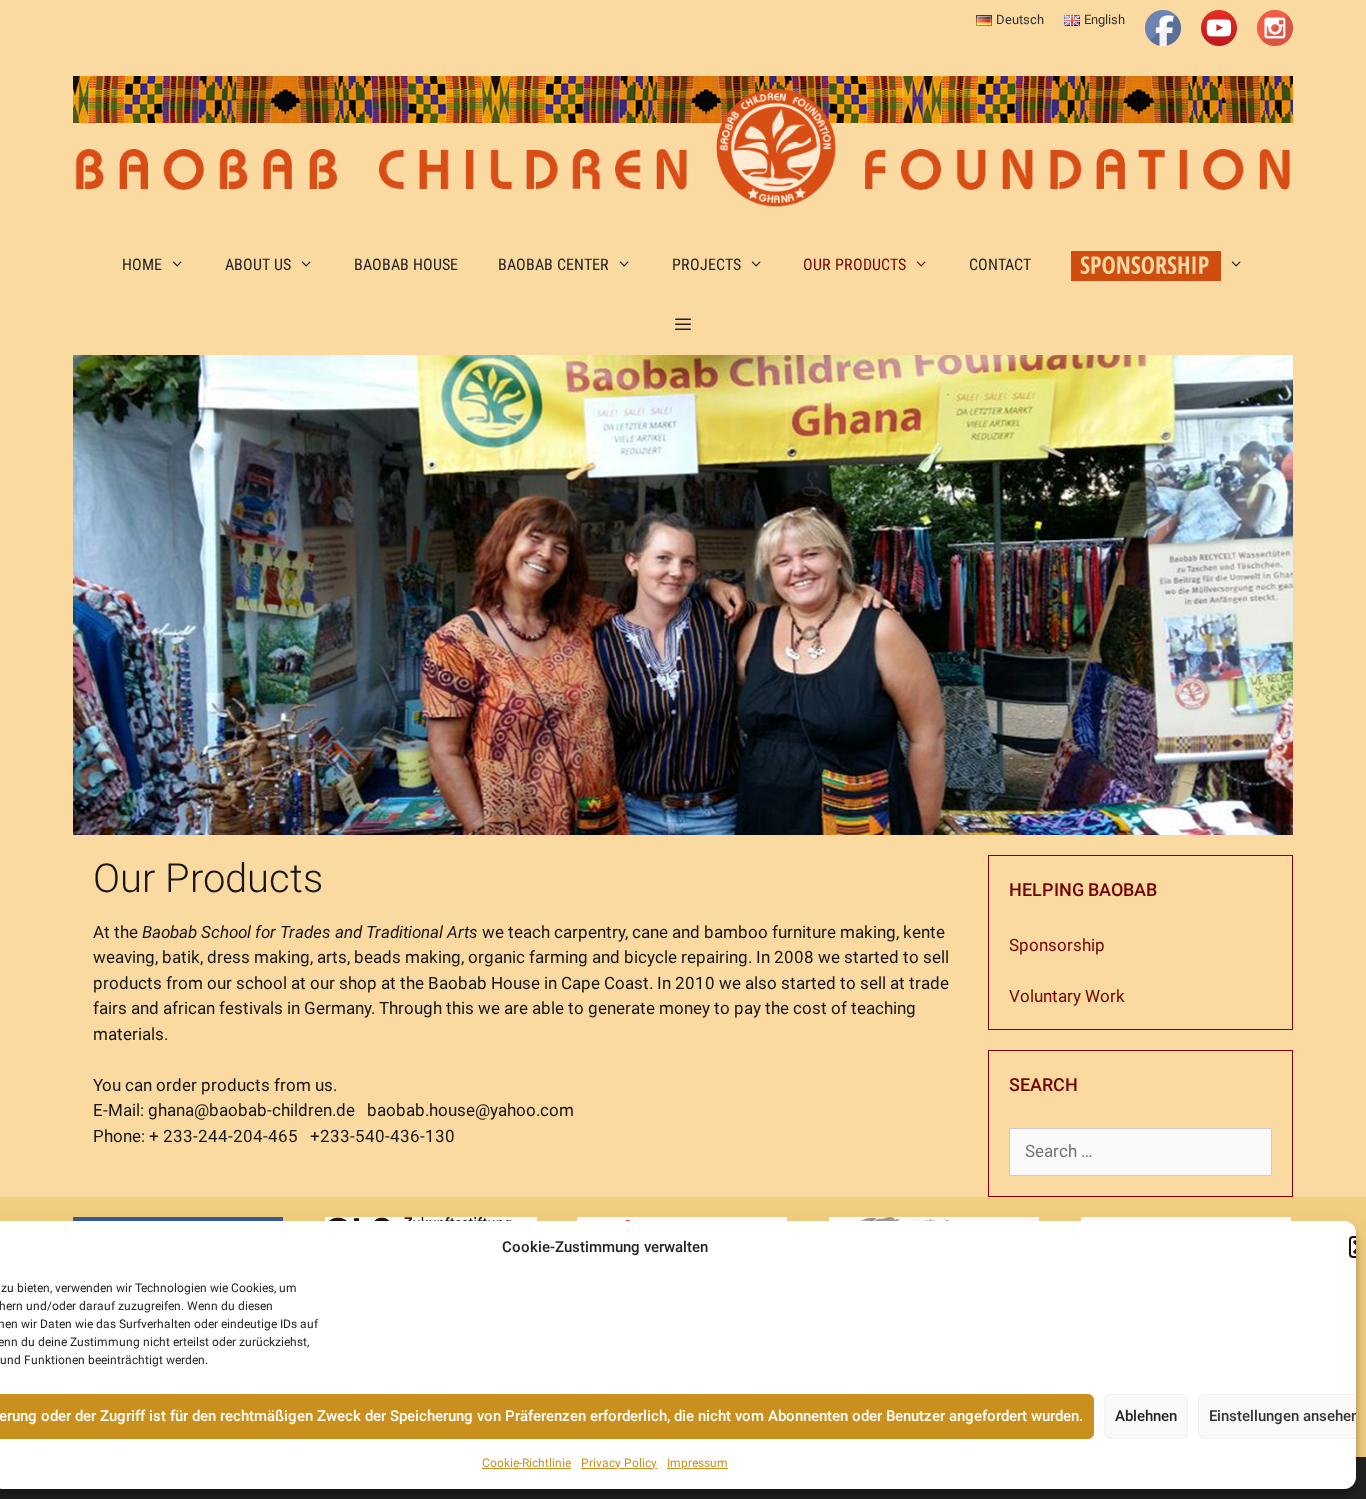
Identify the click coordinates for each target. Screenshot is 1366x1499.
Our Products (854, 264)
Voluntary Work (1067, 996)
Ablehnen (1146, 1416)
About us (258, 264)
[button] (683, 325)
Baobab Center (553, 264)
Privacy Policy (619, 1463)
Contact (1000, 264)
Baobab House (406, 264)
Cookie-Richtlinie (526, 1463)
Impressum (697, 1463)
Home (142, 264)
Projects (706, 264)
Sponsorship (1057, 945)
